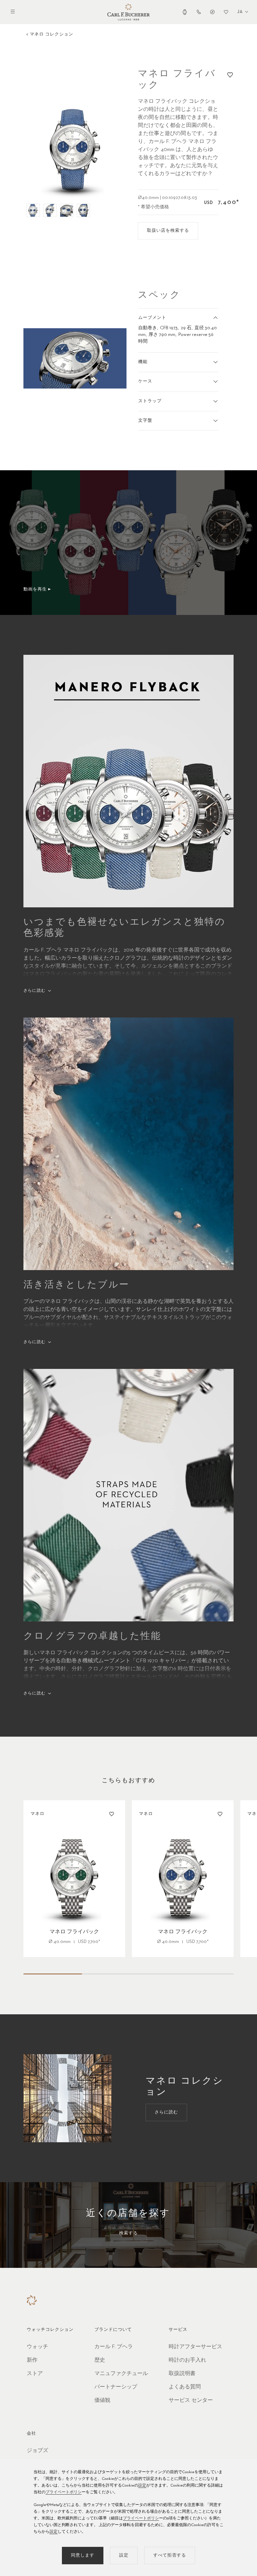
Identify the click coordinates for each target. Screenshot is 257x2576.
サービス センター (191, 2400)
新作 (32, 2360)
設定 (142, 2486)
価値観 (102, 2400)
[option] (75, 149)
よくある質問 (185, 2387)
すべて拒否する (170, 2555)
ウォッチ (37, 2347)
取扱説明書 (182, 2374)
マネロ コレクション (52, 34)
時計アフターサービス (195, 2347)
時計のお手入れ (187, 2360)
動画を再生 (35, 589)
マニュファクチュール (121, 2374)
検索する (128, 2233)
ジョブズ (37, 2451)
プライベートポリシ (64, 2492)
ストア (35, 2374)
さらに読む (34, 991)
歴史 (100, 2360)
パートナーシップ (116, 2387)
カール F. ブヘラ (114, 2347)
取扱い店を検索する (168, 231)
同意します (83, 2555)
